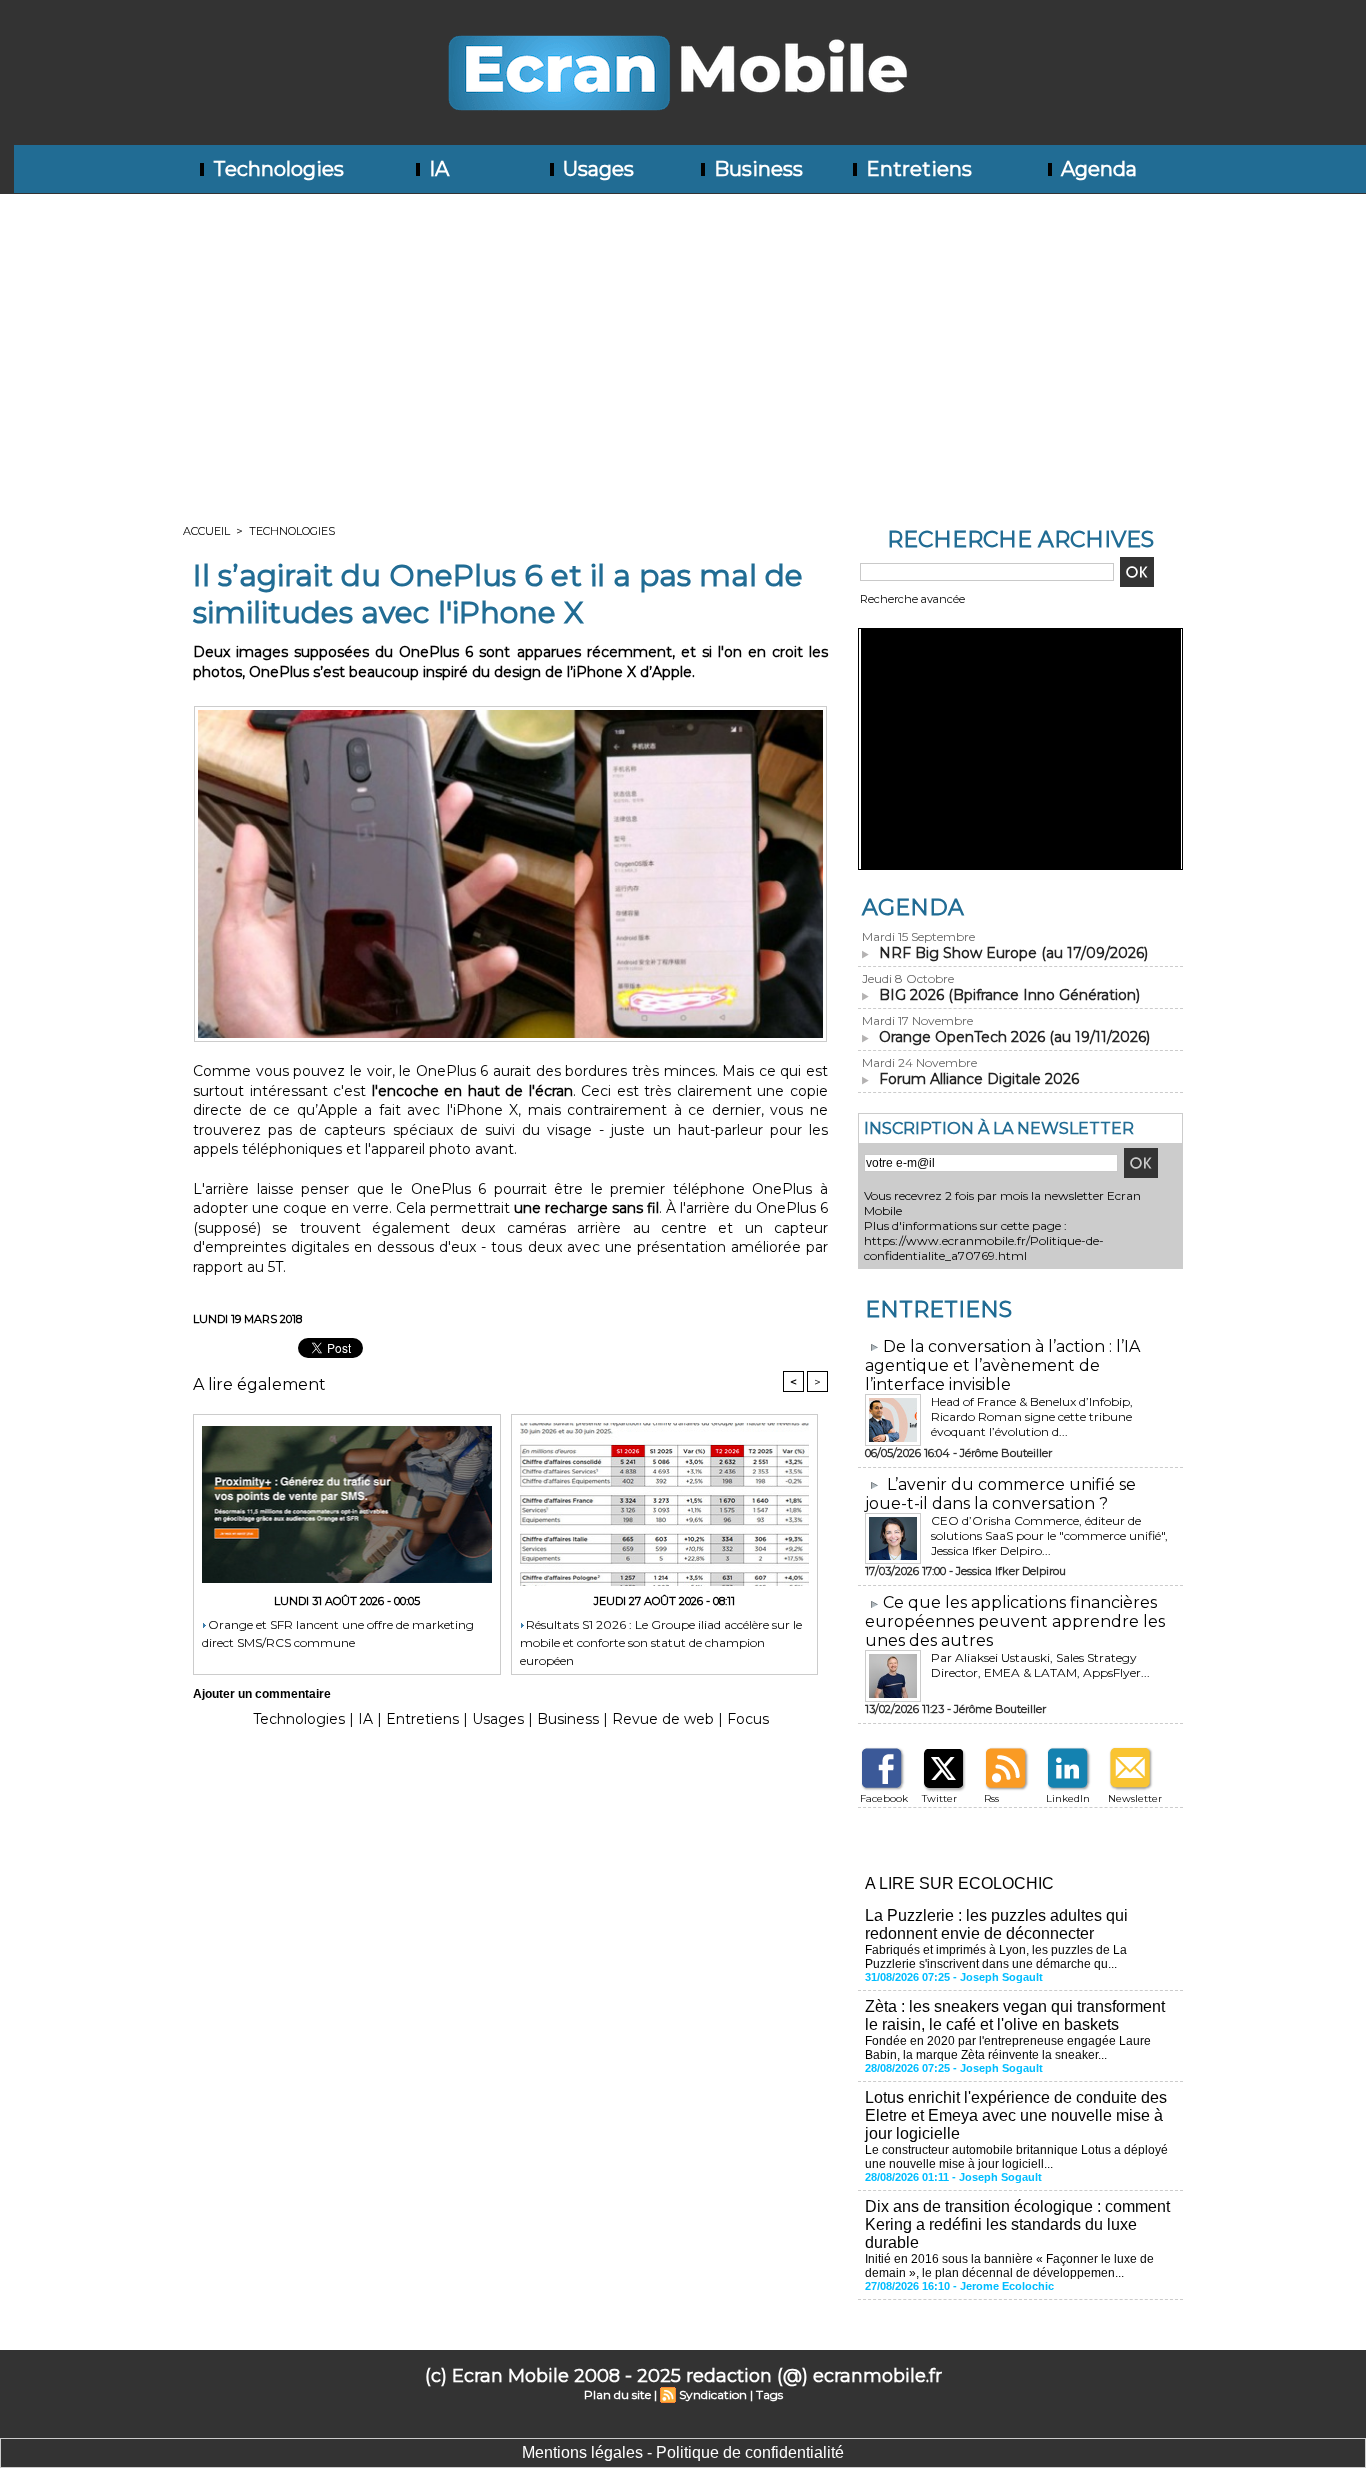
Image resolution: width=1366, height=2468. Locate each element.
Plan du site (617, 2394)
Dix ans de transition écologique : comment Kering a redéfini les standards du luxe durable (1017, 2224)
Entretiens (916, 169)
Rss (991, 1798)
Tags (769, 2394)
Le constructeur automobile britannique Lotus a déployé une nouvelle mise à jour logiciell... (1016, 2157)
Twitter (939, 1798)
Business (756, 169)
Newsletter (1135, 1798)
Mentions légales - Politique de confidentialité (683, 2452)
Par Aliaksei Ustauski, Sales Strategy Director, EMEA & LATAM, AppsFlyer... (1040, 1665)
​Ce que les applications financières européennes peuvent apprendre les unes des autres (1015, 1621)
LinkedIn (1068, 1798)
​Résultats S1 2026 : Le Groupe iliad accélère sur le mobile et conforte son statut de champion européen (661, 1641)
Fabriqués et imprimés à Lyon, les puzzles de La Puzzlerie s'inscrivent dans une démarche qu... (996, 1957)
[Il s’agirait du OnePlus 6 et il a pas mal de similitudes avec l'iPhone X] (510, 712)
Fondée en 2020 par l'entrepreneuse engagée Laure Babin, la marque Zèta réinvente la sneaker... (1008, 2048)
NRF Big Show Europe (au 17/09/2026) (1013, 953)
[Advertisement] (683, 344)
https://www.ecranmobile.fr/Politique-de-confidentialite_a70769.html (984, 1248)
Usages (596, 169)
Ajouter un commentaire (262, 1694)
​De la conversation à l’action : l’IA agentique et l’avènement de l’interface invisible (1002, 1365)
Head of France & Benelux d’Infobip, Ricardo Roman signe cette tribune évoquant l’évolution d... (1032, 1416)
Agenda (1096, 169)
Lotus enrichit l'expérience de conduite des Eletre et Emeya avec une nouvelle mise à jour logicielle (1016, 2115)
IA (436, 169)
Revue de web (663, 1719)
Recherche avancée (912, 599)
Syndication (713, 2394)
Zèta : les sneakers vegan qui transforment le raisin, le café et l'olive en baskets (1015, 2015)
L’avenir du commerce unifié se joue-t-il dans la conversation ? (1000, 1494)
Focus (748, 1719)
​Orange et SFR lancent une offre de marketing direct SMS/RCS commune (338, 1633)
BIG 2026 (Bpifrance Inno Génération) (1009, 995)
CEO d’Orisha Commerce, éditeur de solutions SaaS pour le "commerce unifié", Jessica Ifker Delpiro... (1049, 1535)
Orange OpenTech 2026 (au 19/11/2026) (1014, 1037)
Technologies (276, 169)
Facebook (884, 1798)
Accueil (206, 531)
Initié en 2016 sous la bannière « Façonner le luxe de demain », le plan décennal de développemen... (1009, 2266)
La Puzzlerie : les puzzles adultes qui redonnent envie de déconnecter (996, 1924)
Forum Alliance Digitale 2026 (979, 1079)
